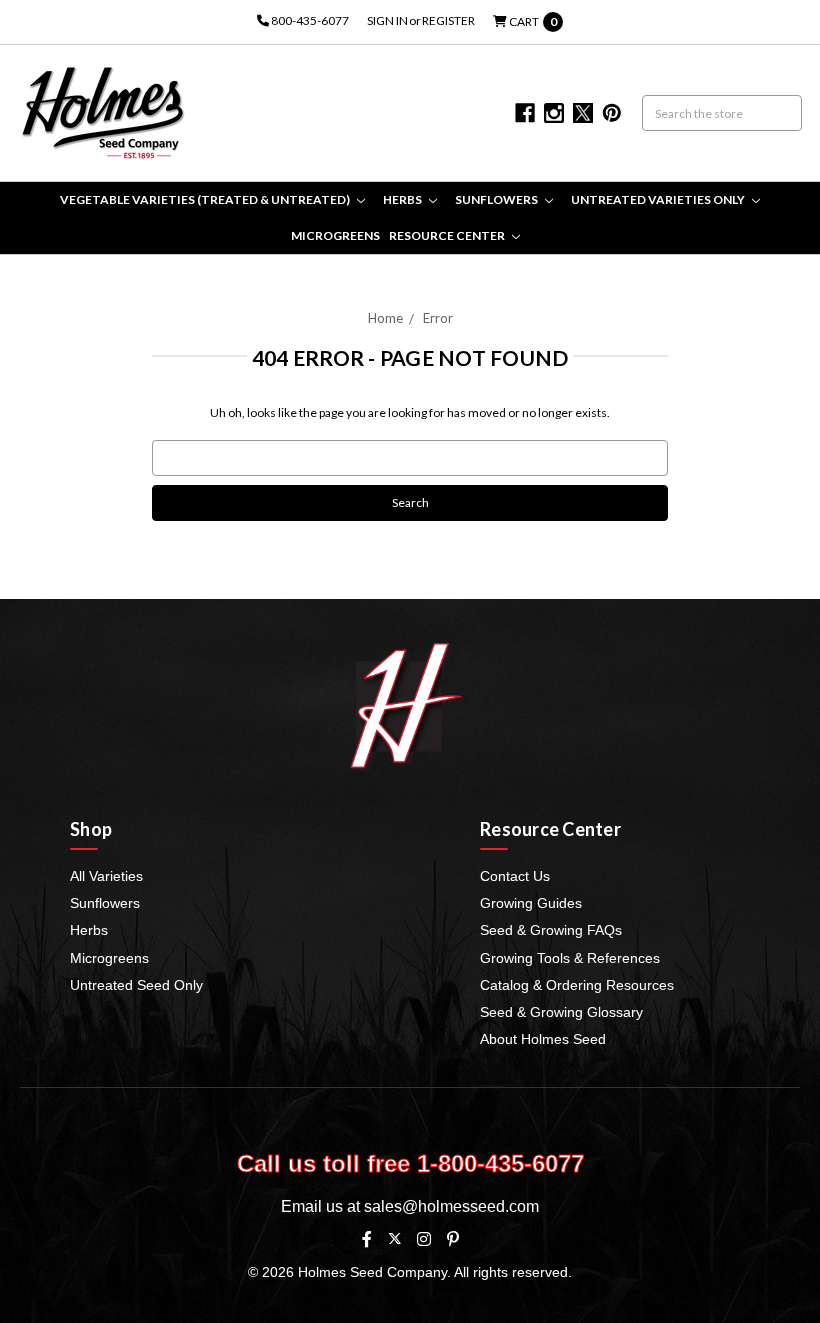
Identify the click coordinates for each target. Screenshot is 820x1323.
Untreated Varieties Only (659, 199)
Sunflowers (497, 199)
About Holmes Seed (543, 1039)
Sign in (387, 20)
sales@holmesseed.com (451, 1206)
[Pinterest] (453, 1239)
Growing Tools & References (570, 958)
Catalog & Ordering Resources (577, 985)
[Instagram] (424, 1239)
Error (438, 318)
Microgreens (335, 235)
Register (448, 20)
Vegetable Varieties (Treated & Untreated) (206, 199)
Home (385, 318)
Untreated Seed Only (136, 985)
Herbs (403, 199)
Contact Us (515, 876)
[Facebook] (367, 1239)
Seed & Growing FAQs (551, 930)
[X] (394, 1238)
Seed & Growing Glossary (561, 1012)
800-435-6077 (309, 20)
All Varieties (106, 876)
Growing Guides (531, 903)
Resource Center (448, 235)
